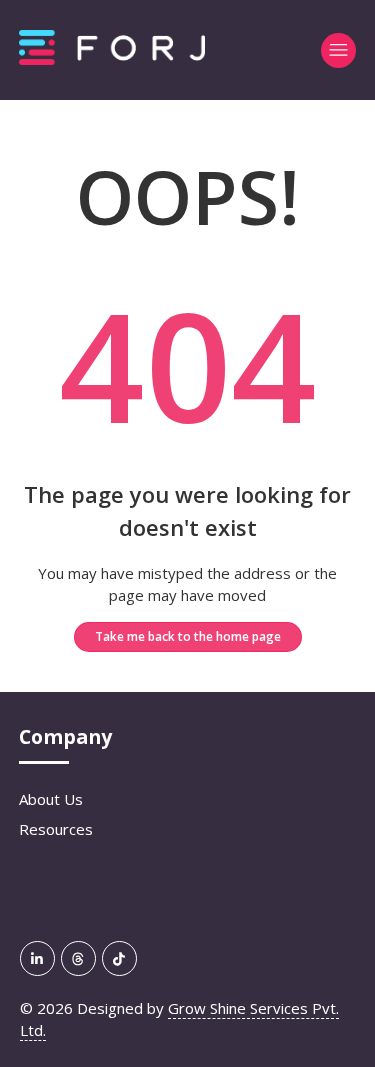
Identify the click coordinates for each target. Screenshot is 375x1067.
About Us (51, 799)
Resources (56, 829)
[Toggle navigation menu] (338, 50)
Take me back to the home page (188, 636)
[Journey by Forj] (112, 59)
